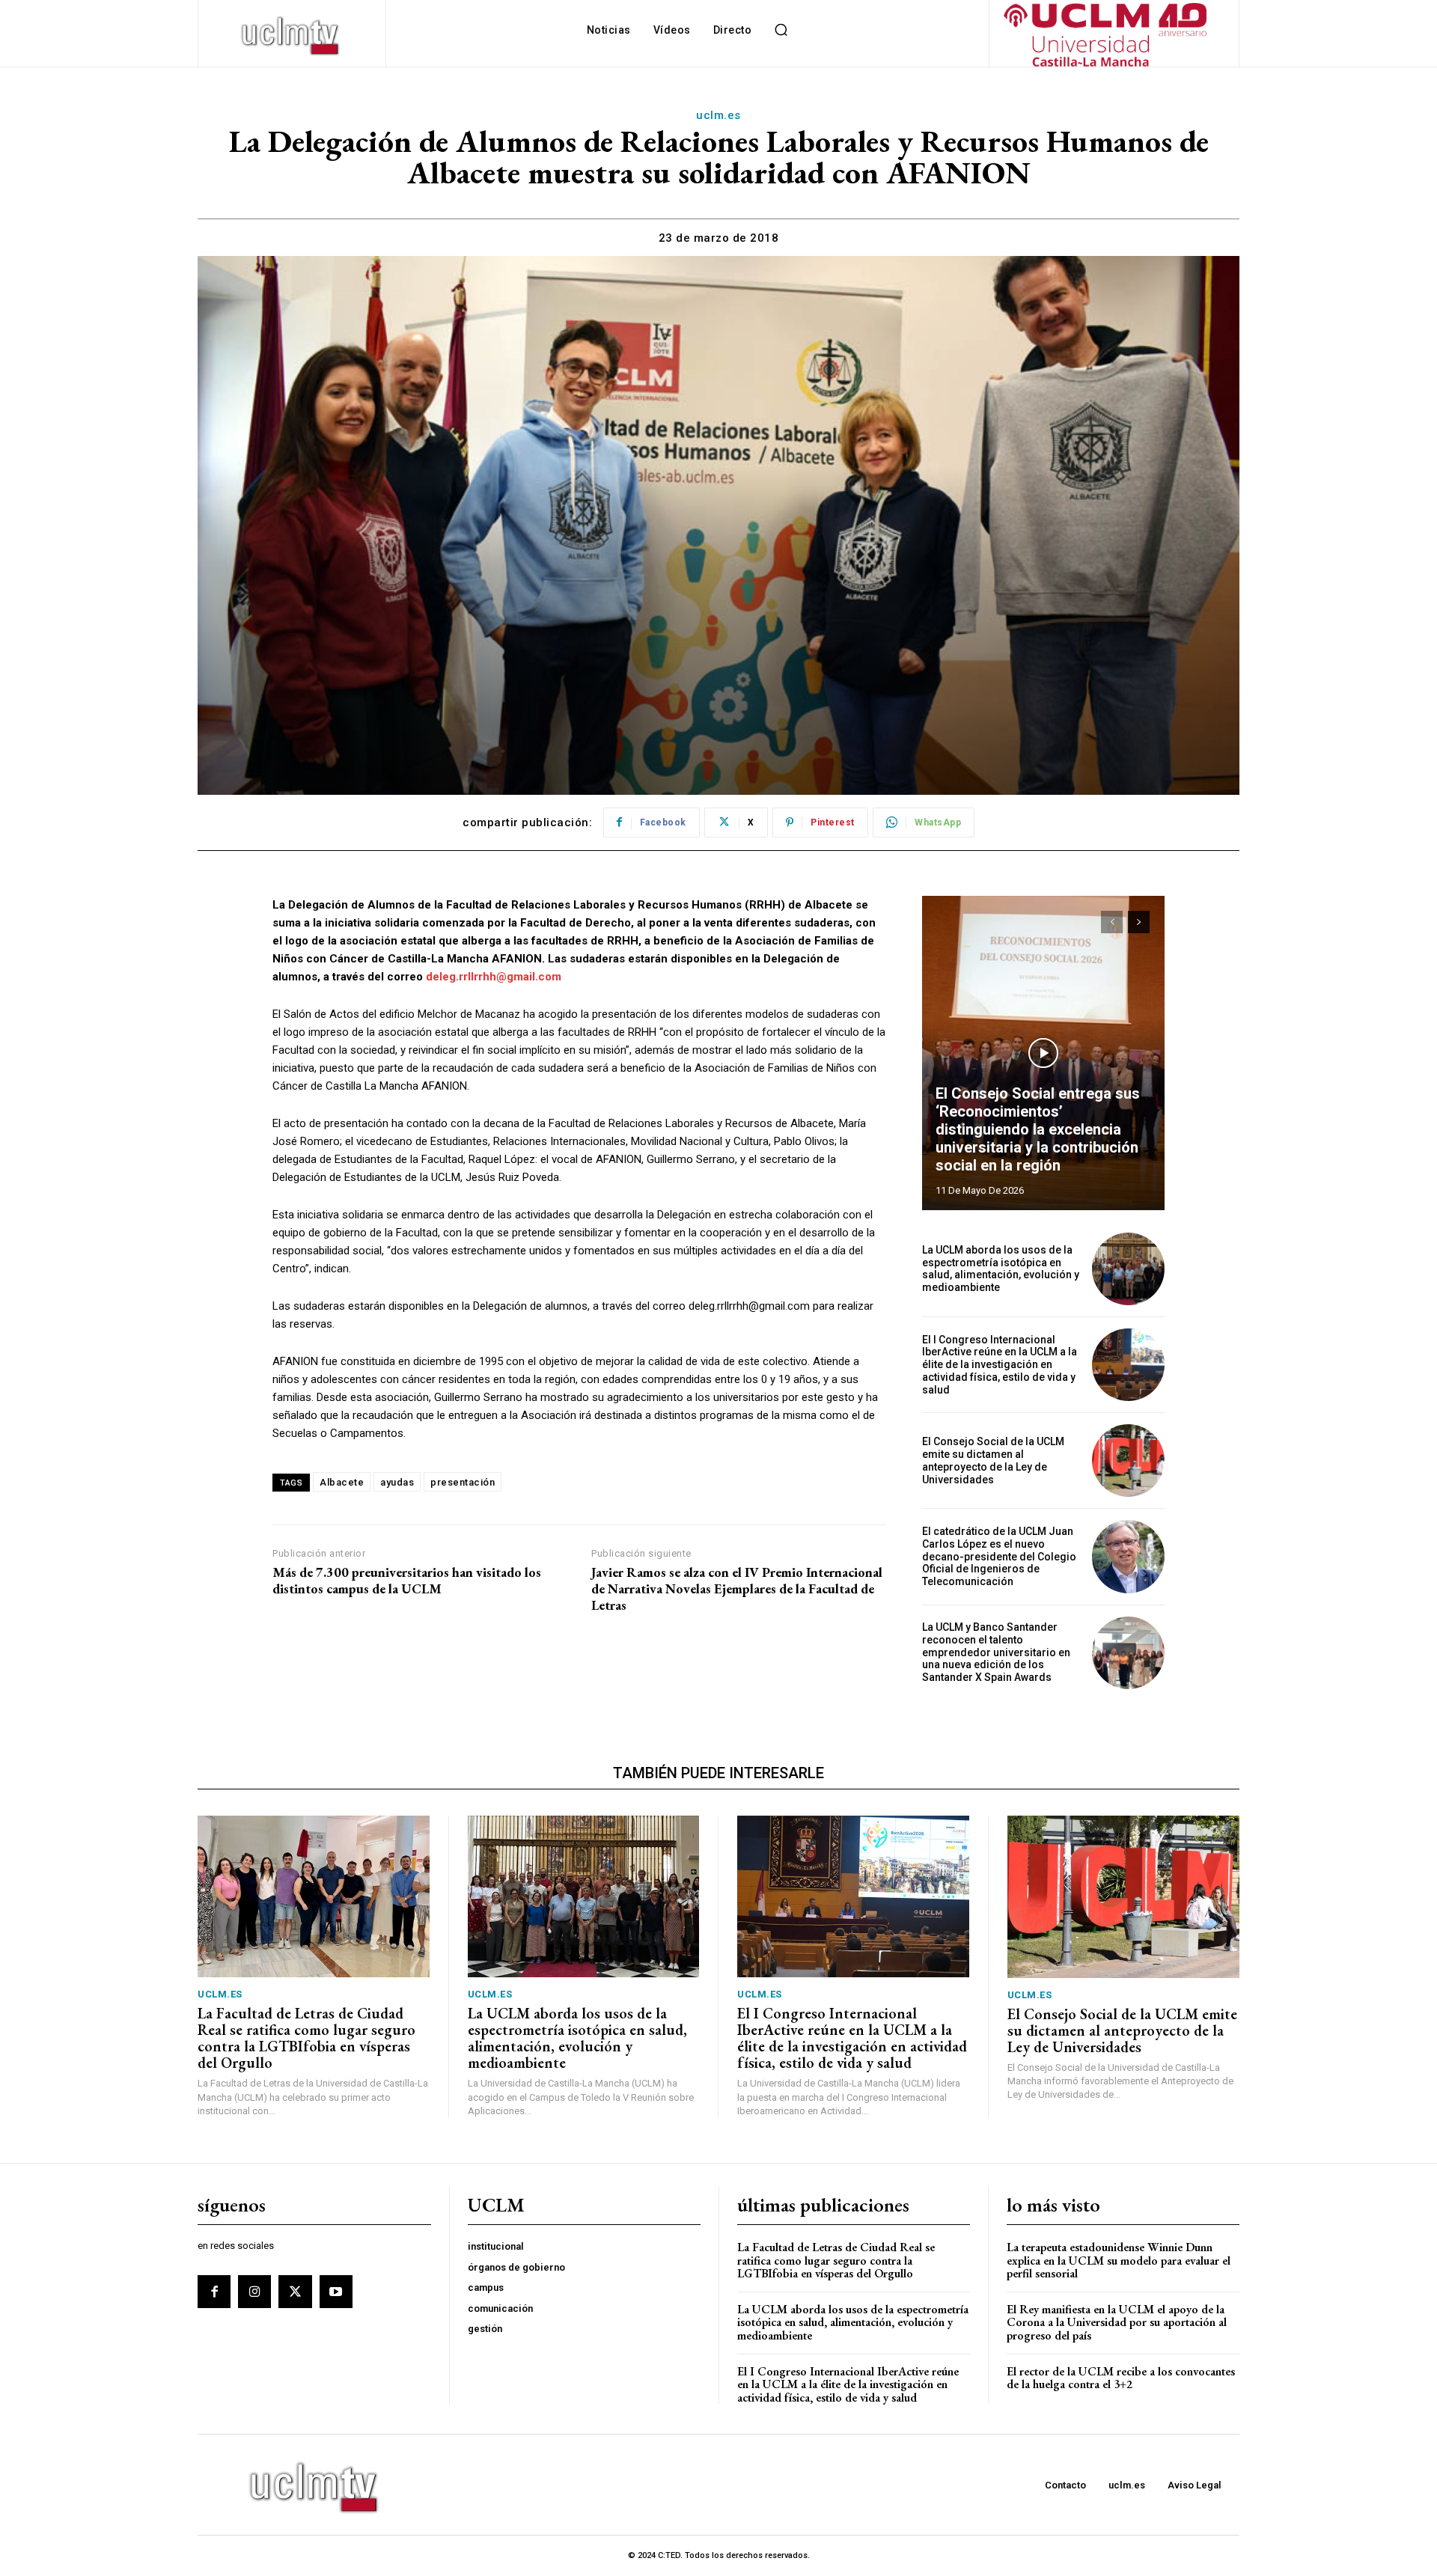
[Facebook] (214, 2292)
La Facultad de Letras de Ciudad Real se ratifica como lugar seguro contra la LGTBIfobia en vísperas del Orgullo (306, 2038)
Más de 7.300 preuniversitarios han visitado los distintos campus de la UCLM (407, 1580)
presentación (463, 1482)
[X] (295, 2292)
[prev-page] (1112, 922)
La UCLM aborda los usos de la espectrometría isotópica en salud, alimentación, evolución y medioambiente (1001, 1269)
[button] (781, 30)
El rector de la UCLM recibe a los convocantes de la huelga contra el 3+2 (1121, 2378)
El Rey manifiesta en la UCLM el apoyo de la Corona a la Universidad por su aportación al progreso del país (1117, 2322)
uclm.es (718, 115)
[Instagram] (254, 2292)
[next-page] (1139, 922)
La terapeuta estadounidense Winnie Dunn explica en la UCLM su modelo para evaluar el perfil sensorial (1119, 2260)
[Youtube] (336, 2292)
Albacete (342, 1482)
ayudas (397, 1482)
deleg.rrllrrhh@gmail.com (494, 977)
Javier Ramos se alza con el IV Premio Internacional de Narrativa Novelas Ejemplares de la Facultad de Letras (737, 1588)
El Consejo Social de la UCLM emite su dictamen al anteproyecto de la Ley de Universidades (993, 1460)
